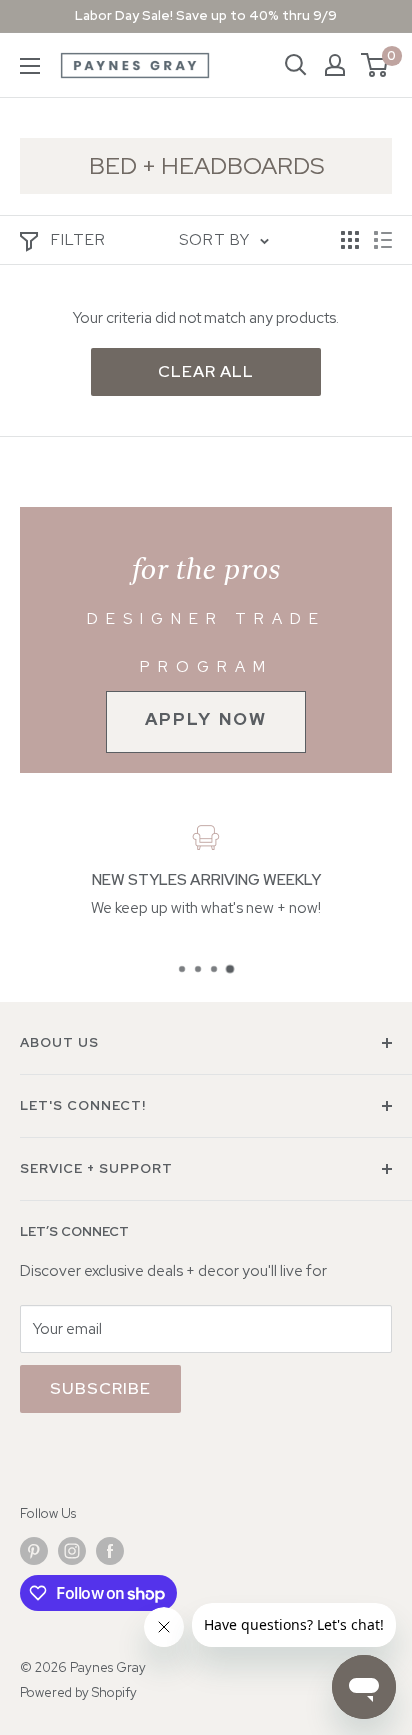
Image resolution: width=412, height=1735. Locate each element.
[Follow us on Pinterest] (34, 1551)
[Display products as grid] (350, 240)
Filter (78, 240)
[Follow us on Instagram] (72, 1551)
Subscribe (100, 1388)
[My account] (335, 65)
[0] (375, 65)
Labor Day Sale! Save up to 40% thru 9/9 (206, 15)
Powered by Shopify (78, 1692)
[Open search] (296, 65)
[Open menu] (30, 66)
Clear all (206, 371)
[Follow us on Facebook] (110, 1551)
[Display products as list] (383, 240)
